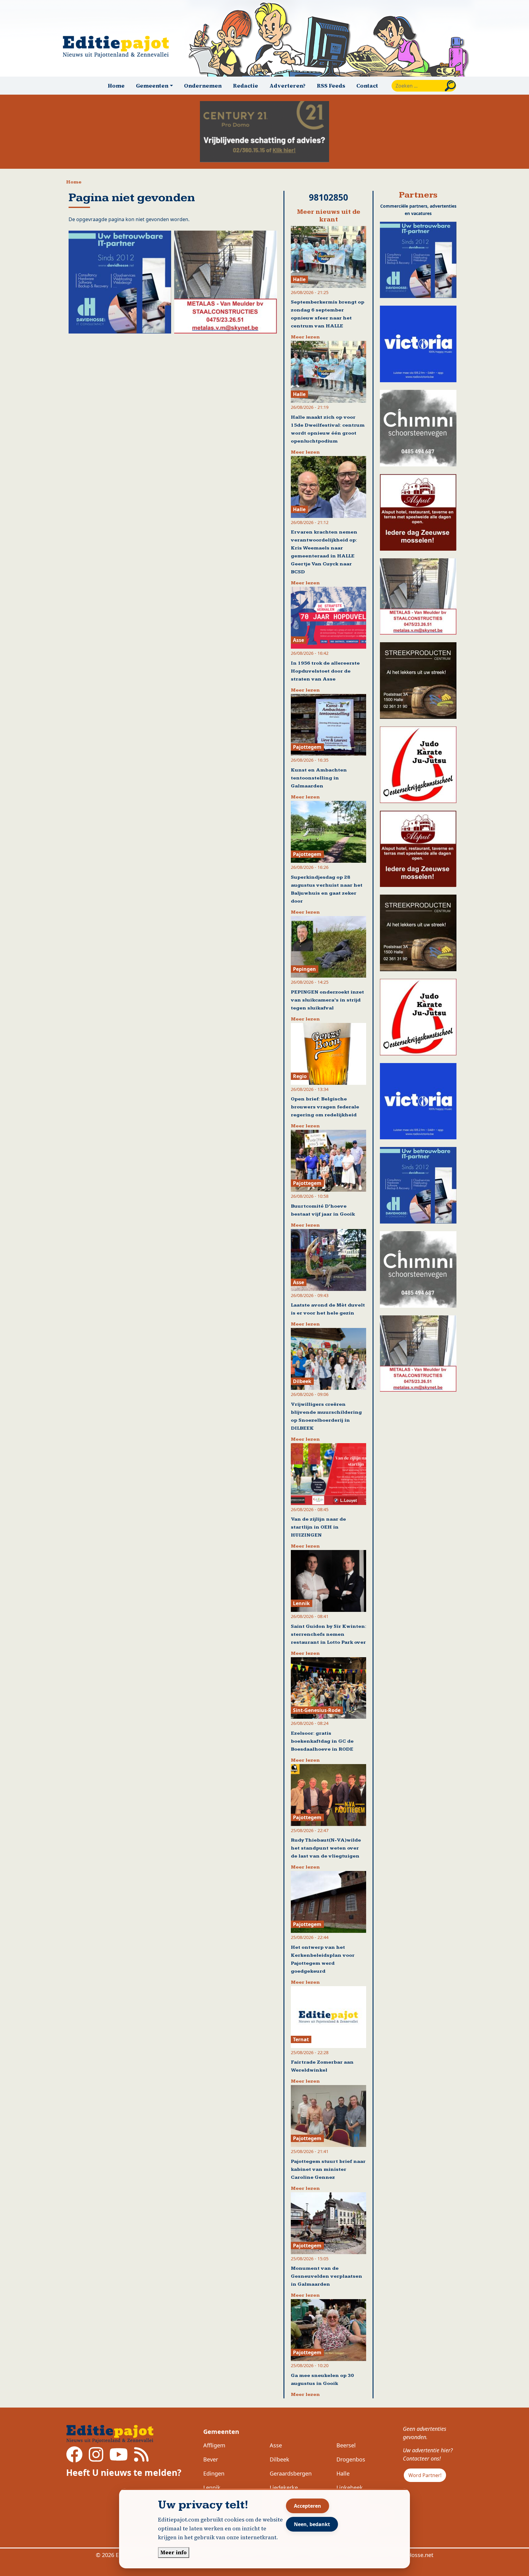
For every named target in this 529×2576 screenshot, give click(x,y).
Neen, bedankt (312, 2524)
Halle (343, 2473)
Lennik (212, 2487)
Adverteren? (287, 86)
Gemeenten (221, 2432)
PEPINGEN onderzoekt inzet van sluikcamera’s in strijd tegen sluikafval (327, 1000)
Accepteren (308, 2506)
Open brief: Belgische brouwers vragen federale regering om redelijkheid (325, 1107)
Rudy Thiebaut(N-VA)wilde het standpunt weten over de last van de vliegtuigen (326, 1848)
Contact (367, 86)
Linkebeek (350, 2487)
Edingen (214, 2473)
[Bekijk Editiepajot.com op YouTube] (119, 2458)
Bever (211, 2459)
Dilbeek (280, 2459)
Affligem (214, 2445)
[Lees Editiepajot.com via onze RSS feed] (141, 2458)
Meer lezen (305, 337)
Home (116, 86)
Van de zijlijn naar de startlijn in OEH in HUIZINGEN (318, 1527)
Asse (276, 2445)
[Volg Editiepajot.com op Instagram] (96, 2458)
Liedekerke (284, 2487)
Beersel (346, 2445)
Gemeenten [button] (152, 86)
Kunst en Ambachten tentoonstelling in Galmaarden (319, 778)
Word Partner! (425, 2475)
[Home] (118, 47)
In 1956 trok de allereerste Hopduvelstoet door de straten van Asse (325, 671)
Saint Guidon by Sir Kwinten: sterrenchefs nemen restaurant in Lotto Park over (328, 1634)
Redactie (246, 86)
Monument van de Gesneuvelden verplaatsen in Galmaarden (326, 2276)
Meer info (174, 2552)
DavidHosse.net (413, 2555)
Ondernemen (203, 86)
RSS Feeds (331, 86)
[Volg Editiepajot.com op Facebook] (74, 2458)
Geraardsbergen (291, 2473)
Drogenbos (351, 2459)
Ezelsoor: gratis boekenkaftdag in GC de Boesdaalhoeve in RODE (322, 1741)
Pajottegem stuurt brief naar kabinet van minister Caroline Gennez (328, 2169)
